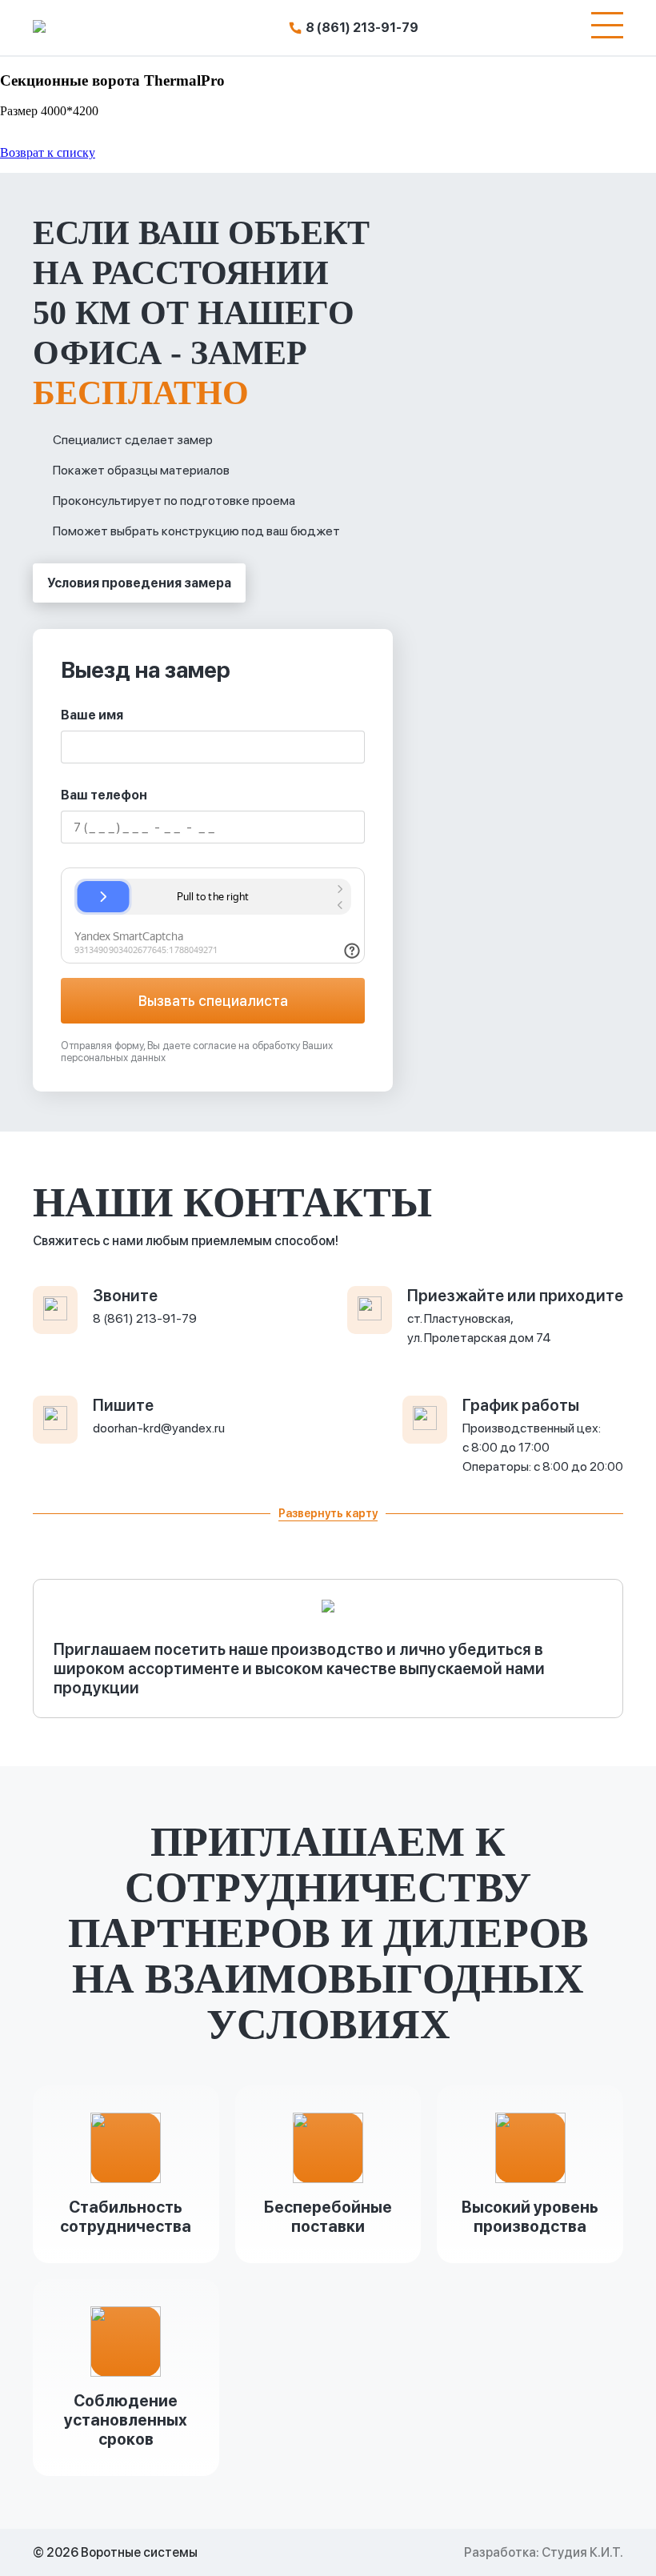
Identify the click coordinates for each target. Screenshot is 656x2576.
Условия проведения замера (139, 583)
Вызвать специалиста (213, 1001)
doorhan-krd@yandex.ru (159, 1428)
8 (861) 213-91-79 (362, 28)
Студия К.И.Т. (582, 2552)
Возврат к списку (48, 152)
